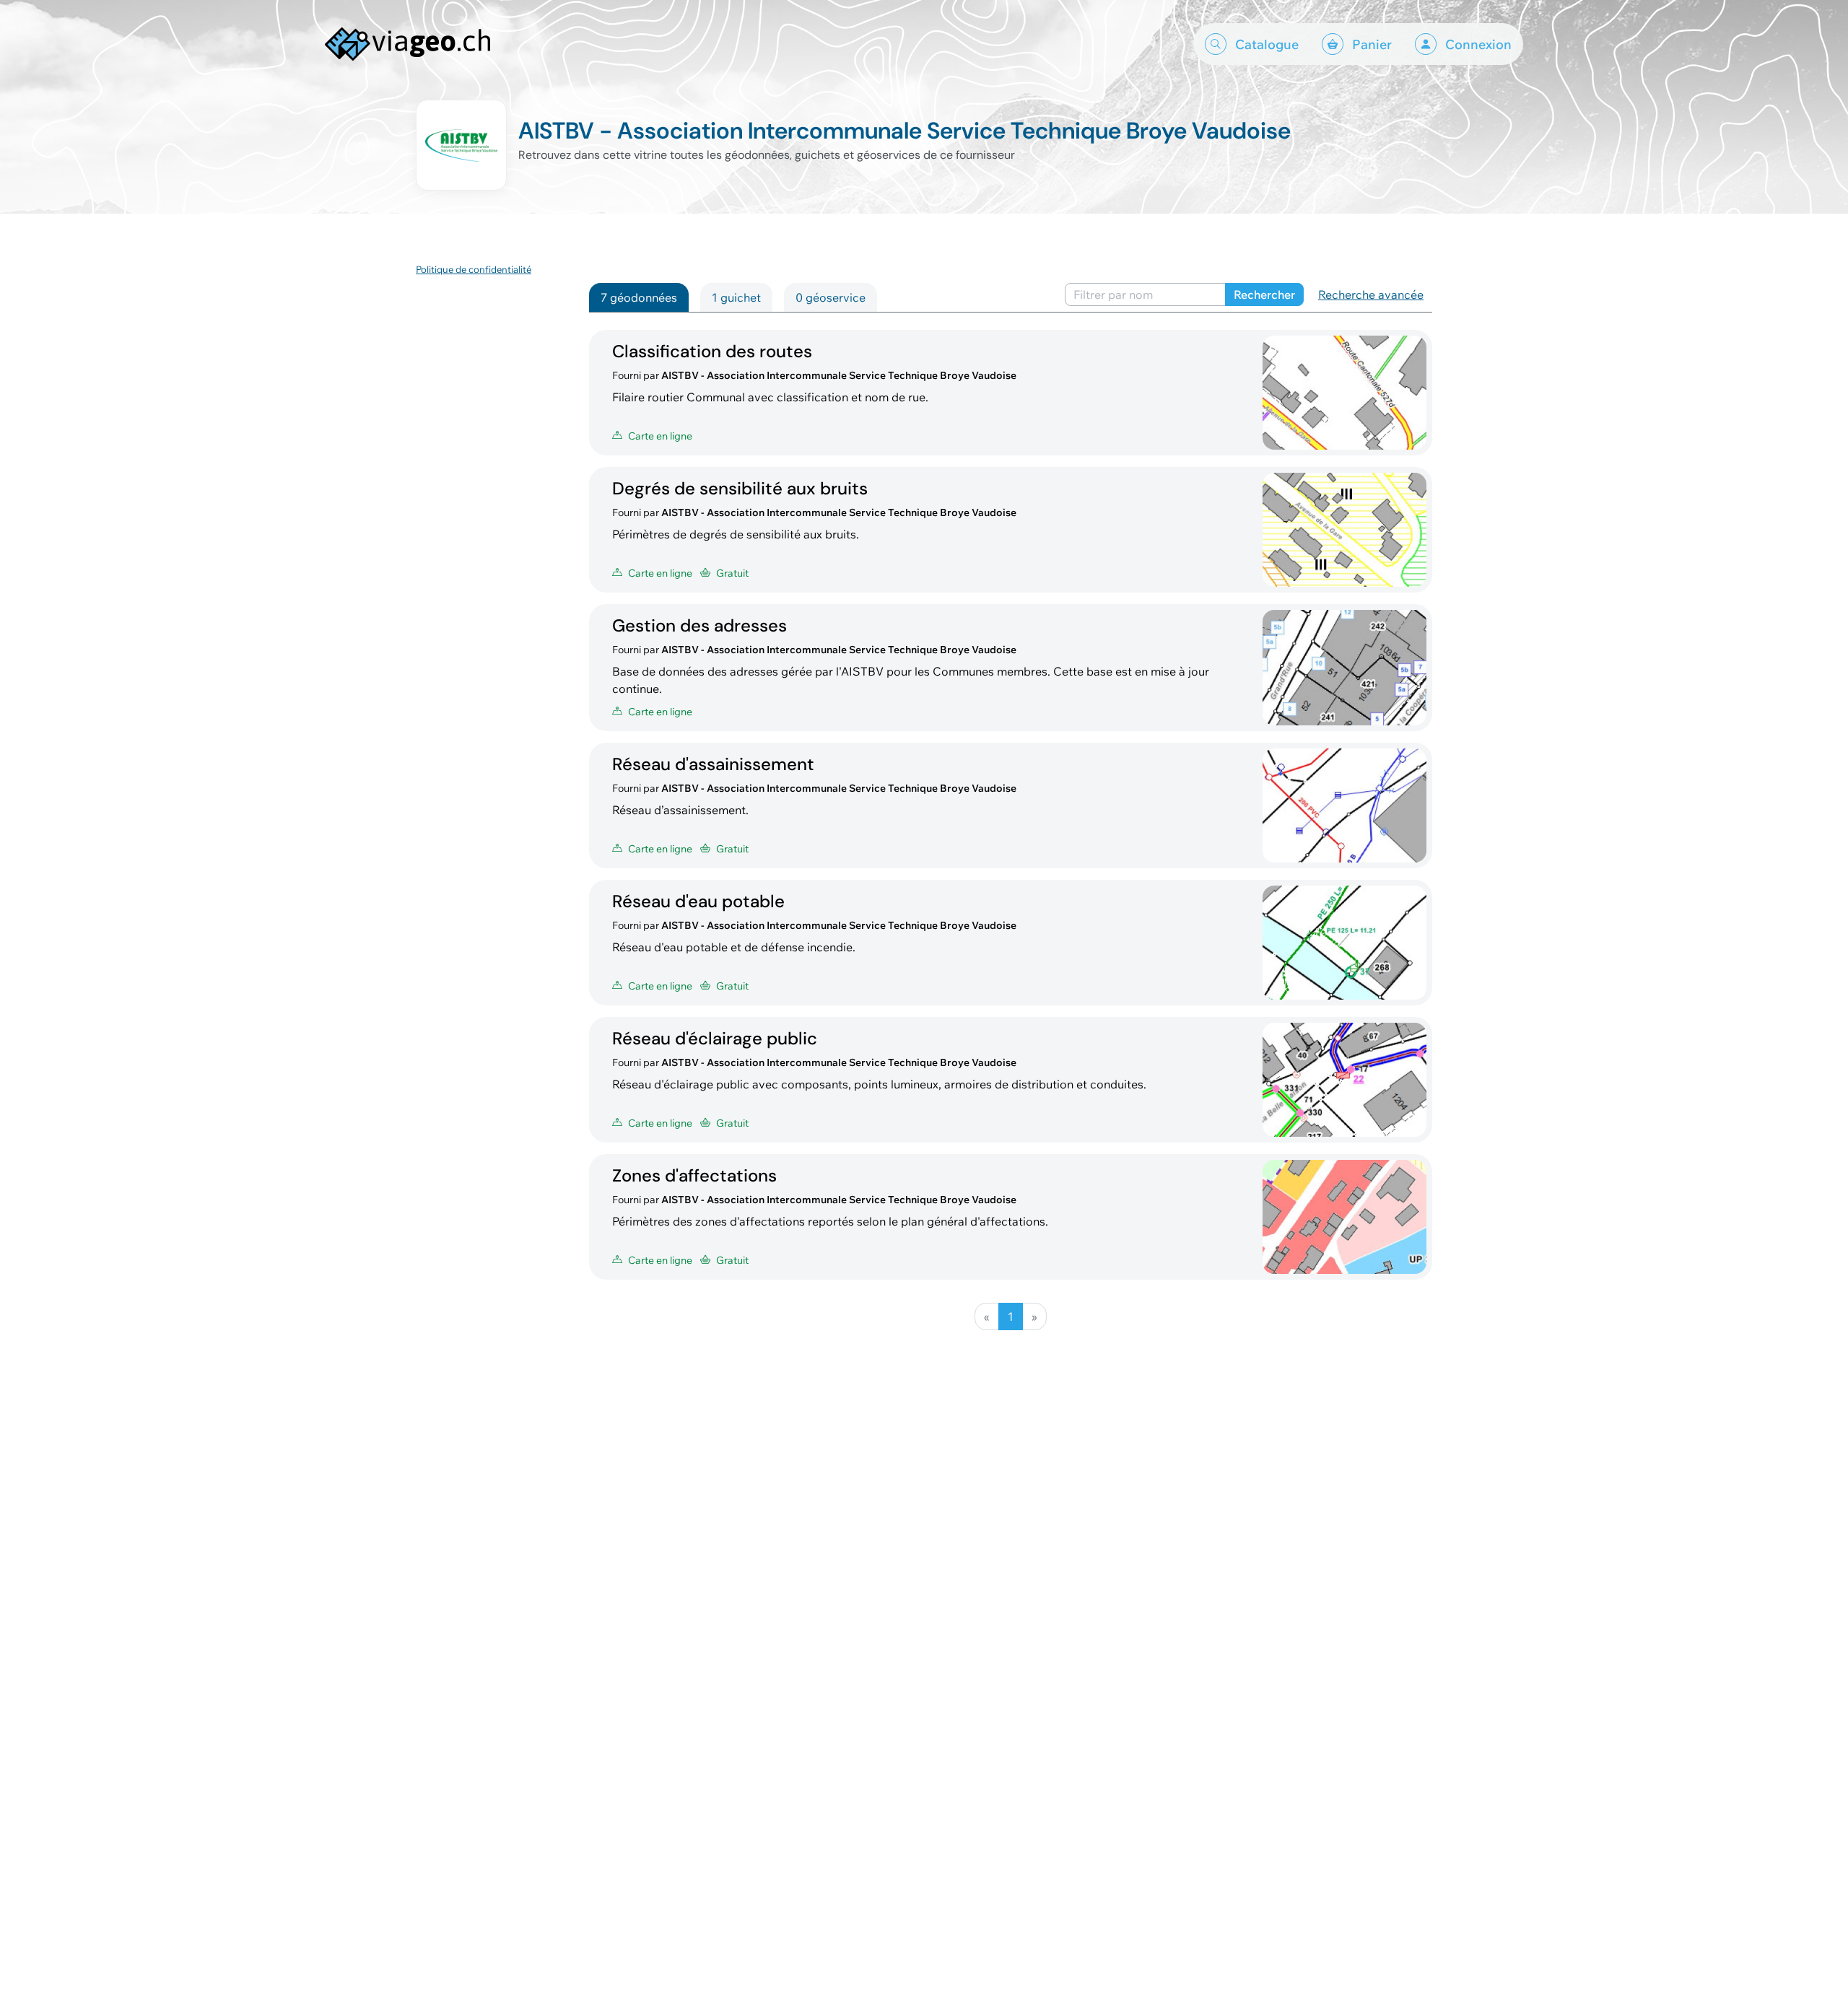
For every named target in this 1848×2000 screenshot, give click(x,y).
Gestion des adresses (699, 625)
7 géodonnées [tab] (639, 297)
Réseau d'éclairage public (715, 1038)
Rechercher (1264, 294)
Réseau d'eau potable (698, 901)
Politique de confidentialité (474, 269)
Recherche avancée (1371, 294)
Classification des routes (712, 351)
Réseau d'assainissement (713, 764)
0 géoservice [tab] (831, 297)
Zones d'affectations (694, 1175)
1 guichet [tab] (736, 297)
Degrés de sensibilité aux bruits (740, 488)
